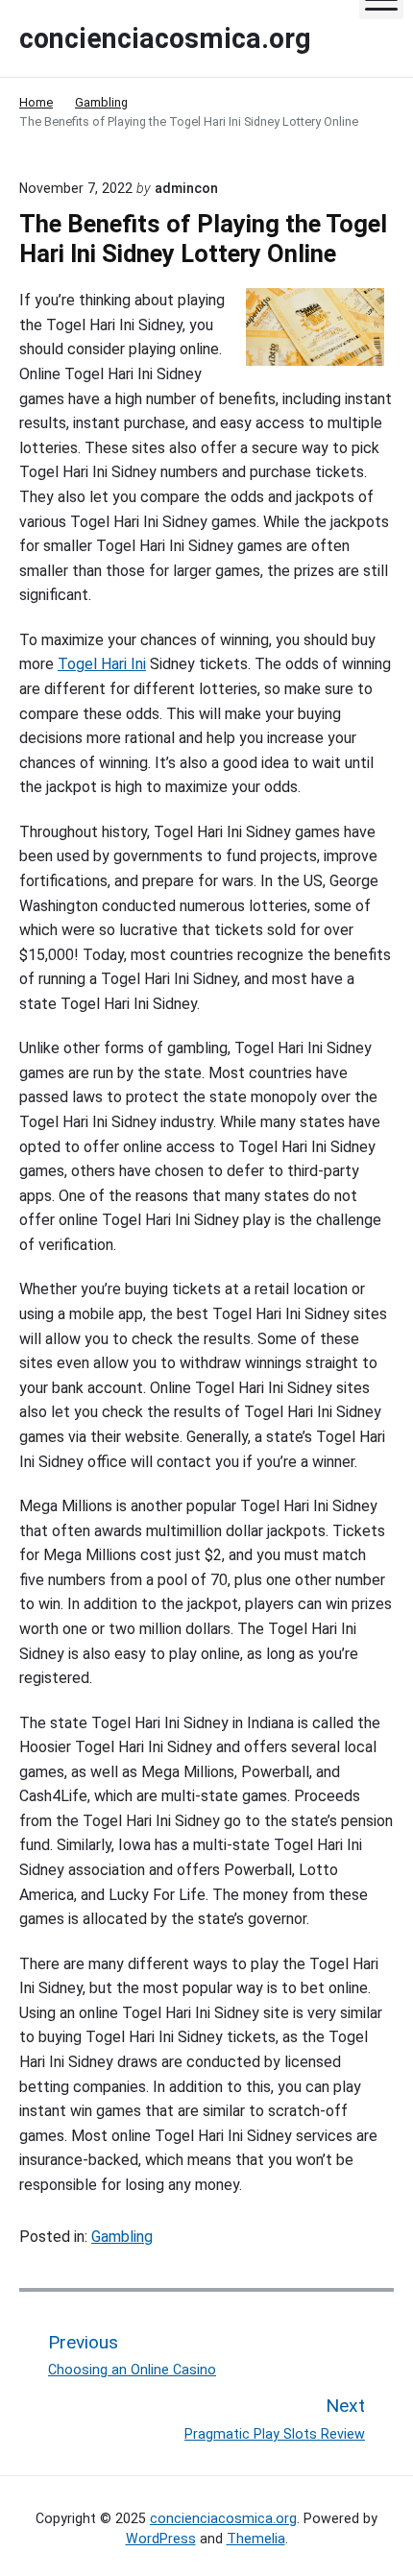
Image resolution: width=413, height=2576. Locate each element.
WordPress (161, 2539)
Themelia (256, 2539)
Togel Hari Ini (102, 664)
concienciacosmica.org (223, 2518)
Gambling (122, 2237)
